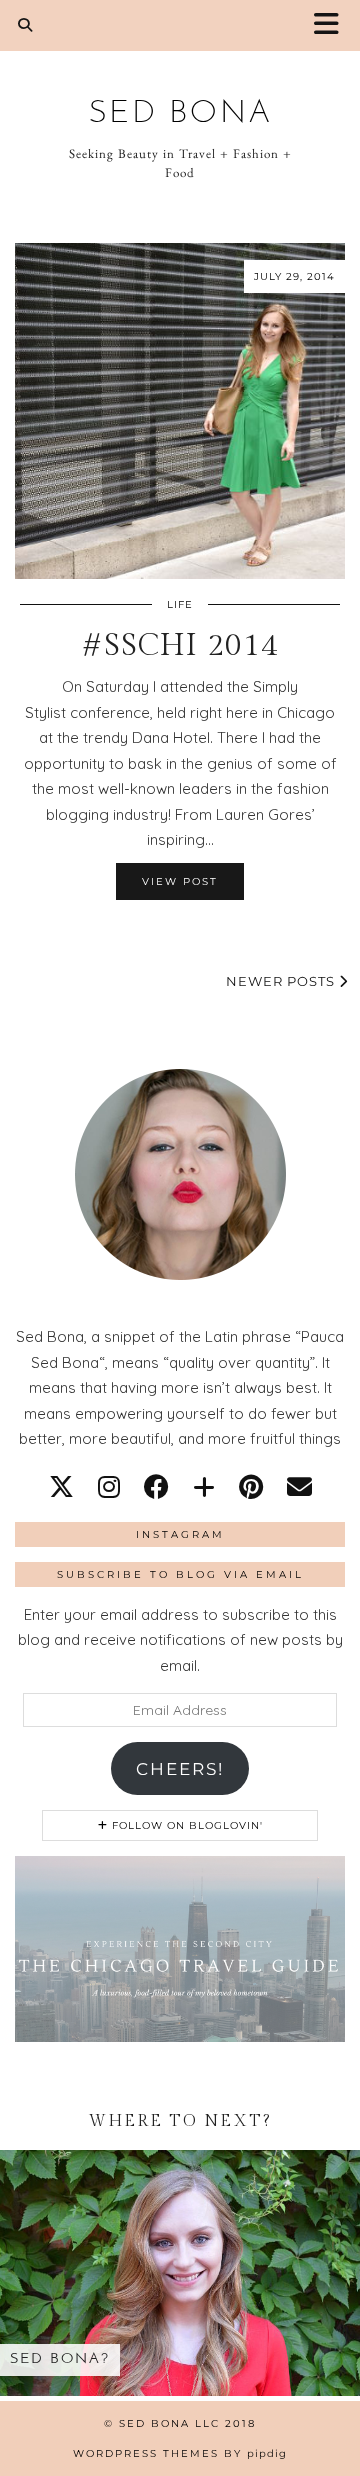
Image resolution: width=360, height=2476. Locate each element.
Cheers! (180, 1769)
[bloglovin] (204, 1487)
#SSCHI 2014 (180, 646)
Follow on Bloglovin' (185, 1825)
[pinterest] (251, 1487)
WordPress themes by (180, 2453)
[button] (333, 25)
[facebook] (156, 1487)
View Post (180, 881)
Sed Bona (180, 114)
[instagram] (109, 1487)
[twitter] (61, 1487)
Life (180, 604)
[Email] (299, 1487)
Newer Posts (282, 981)
